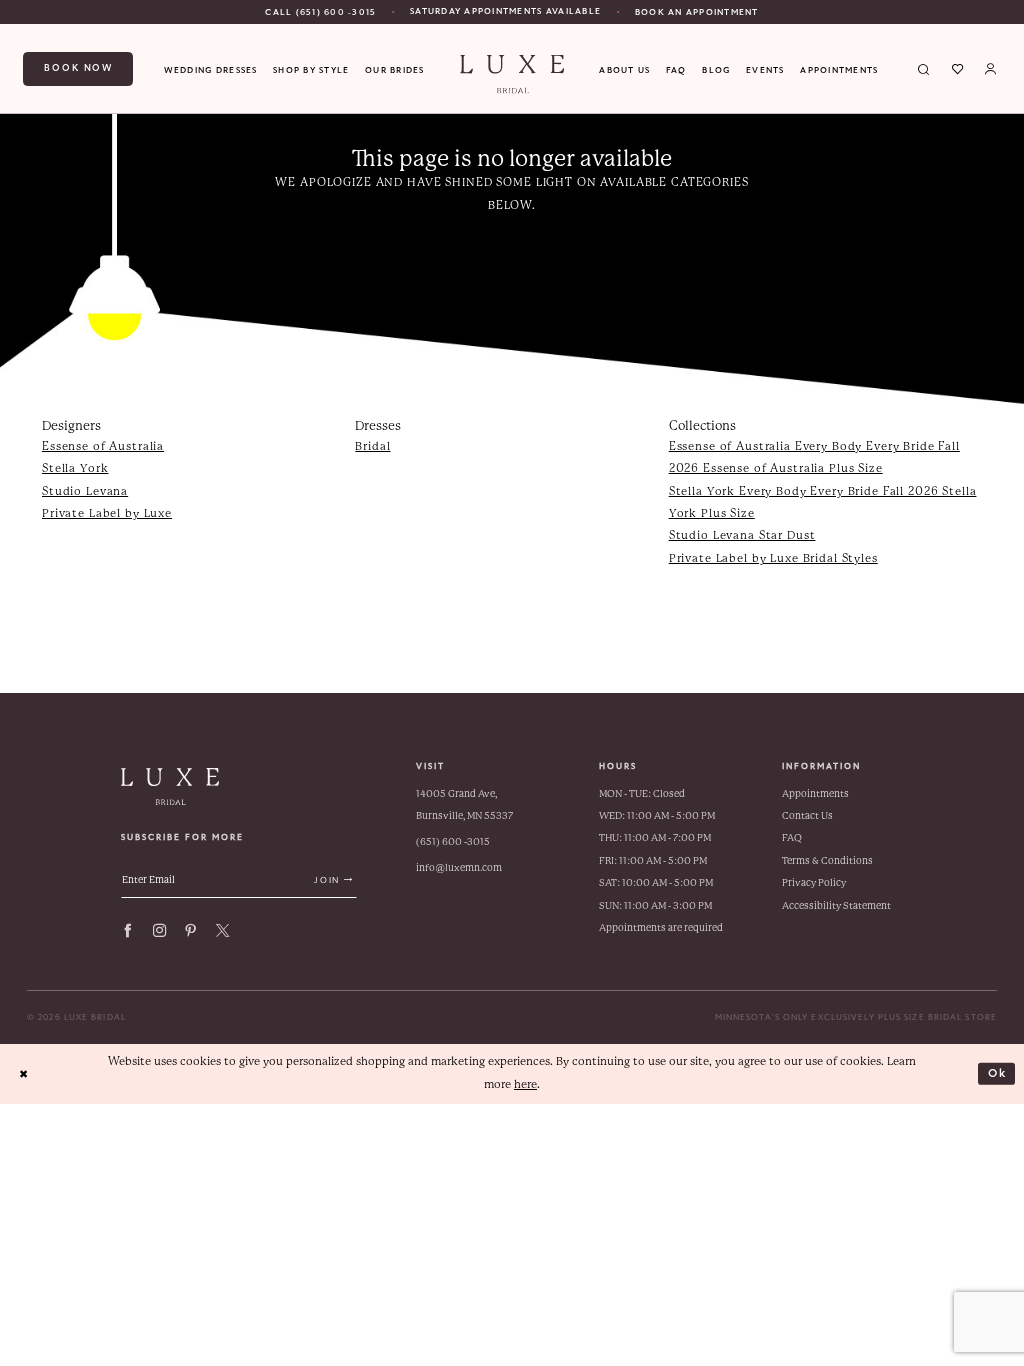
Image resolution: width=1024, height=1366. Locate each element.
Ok (998, 1073)
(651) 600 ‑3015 (453, 841)
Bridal (372, 446)
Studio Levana (85, 491)
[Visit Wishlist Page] (957, 69)
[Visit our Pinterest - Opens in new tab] (190, 930)
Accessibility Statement (836, 905)
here (525, 1084)
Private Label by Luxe (107, 513)
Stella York (75, 468)
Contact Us (807, 815)
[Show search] (924, 69)
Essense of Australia (103, 446)
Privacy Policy (814, 882)
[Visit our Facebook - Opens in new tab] (127, 930)
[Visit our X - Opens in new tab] (222, 930)
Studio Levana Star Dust (742, 535)
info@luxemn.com (459, 867)
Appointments (815, 793)
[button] (990, 69)
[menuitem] (320, 12)
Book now (78, 68)
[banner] (512, 74)
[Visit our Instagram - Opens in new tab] (159, 930)
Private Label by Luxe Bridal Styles (773, 558)
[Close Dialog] (23, 1074)
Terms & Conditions (827, 860)
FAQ (792, 837)
